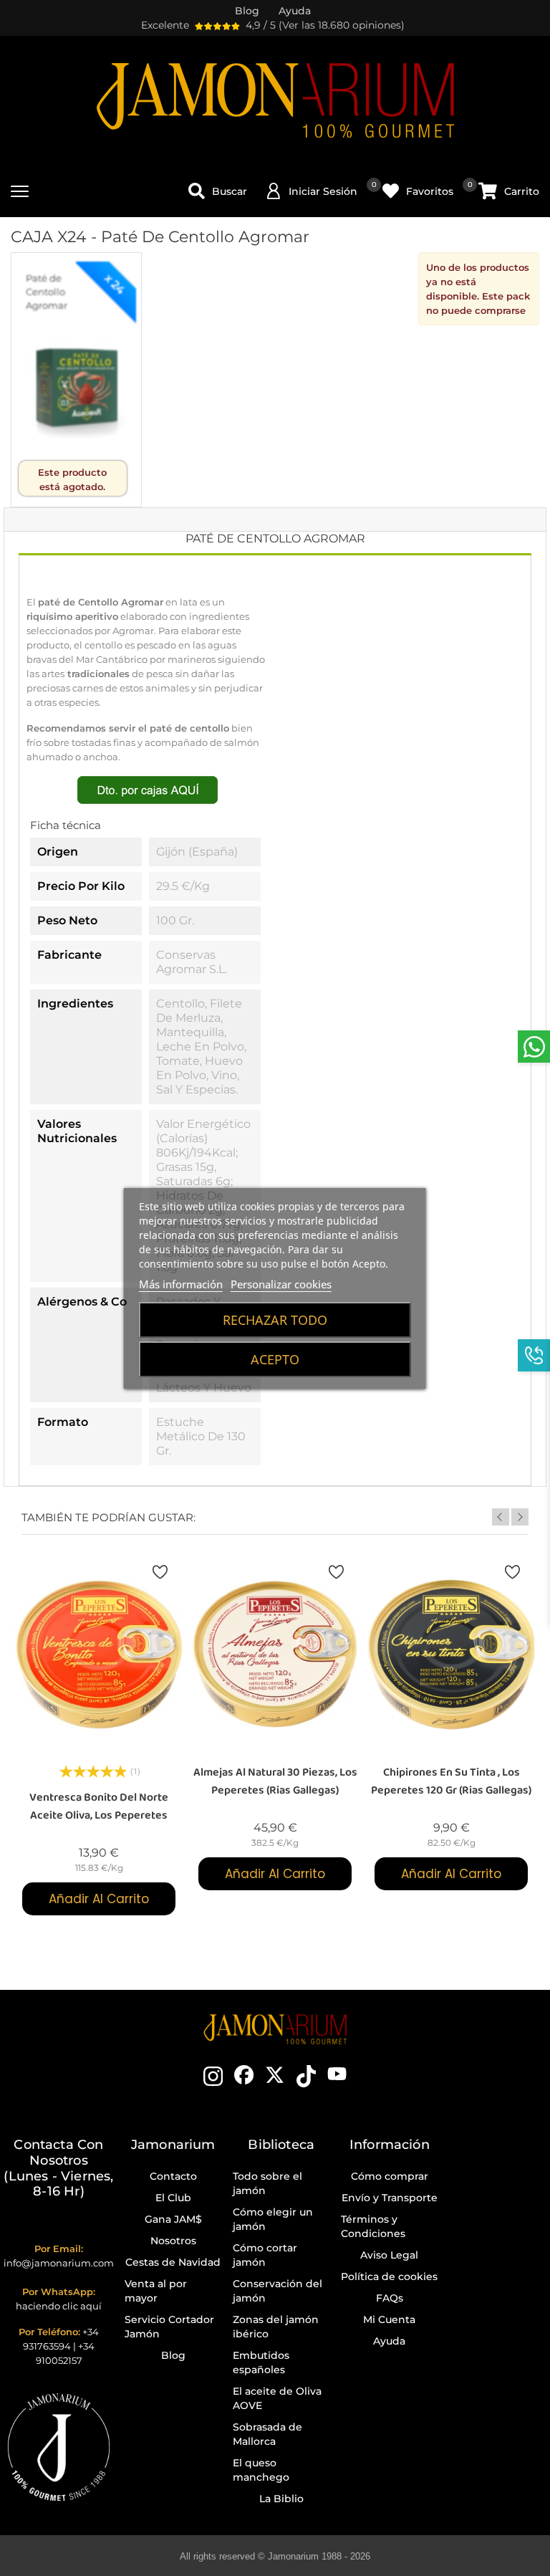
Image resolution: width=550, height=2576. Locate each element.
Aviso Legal (389, 2255)
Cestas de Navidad (173, 2262)
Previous (501, 1517)
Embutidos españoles (261, 2362)
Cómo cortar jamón (265, 2255)
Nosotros (173, 2241)
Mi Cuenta (389, 2319)
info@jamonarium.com (59, 2263)
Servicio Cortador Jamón (169, 2327)
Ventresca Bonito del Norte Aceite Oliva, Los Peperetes (99, 1806)
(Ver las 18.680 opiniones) (342, 25)
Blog (173, 2355)
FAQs (390, 2298)
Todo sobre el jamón (267, 2183)
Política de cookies (389, 2276)
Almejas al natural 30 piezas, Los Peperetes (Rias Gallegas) (275, 1781)
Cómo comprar (390, 2176)
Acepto (275, 1359)
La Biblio (281, 2499)
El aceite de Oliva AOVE (277, 2398)
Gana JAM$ (173, 2219)
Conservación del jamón (278, 2291)
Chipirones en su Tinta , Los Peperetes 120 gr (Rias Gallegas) (451, 1781)
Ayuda (389, 2341)
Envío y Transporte (390, 2198)
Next (520, 1517)
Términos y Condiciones (373, 2226)
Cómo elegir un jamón (273, 2219)
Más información (181, 1284)
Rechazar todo (275, 1320)
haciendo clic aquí (59, 2306)
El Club (173, 2198)
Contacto (173, 2176)
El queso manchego (261, 2470)
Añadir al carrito (99, 1899)
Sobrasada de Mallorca (267, 2434)
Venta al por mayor (156, 2291)
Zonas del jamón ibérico (276, 2327)
